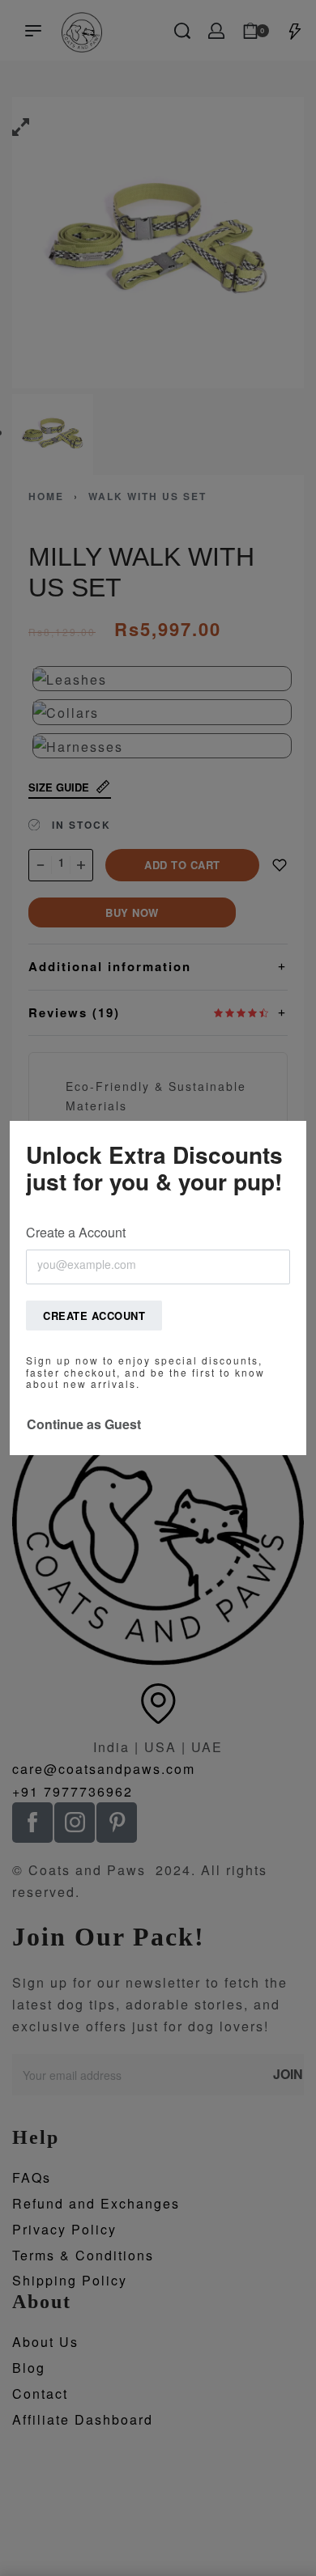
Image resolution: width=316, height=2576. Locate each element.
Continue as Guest (84, 1424)
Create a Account (76, 1232)
